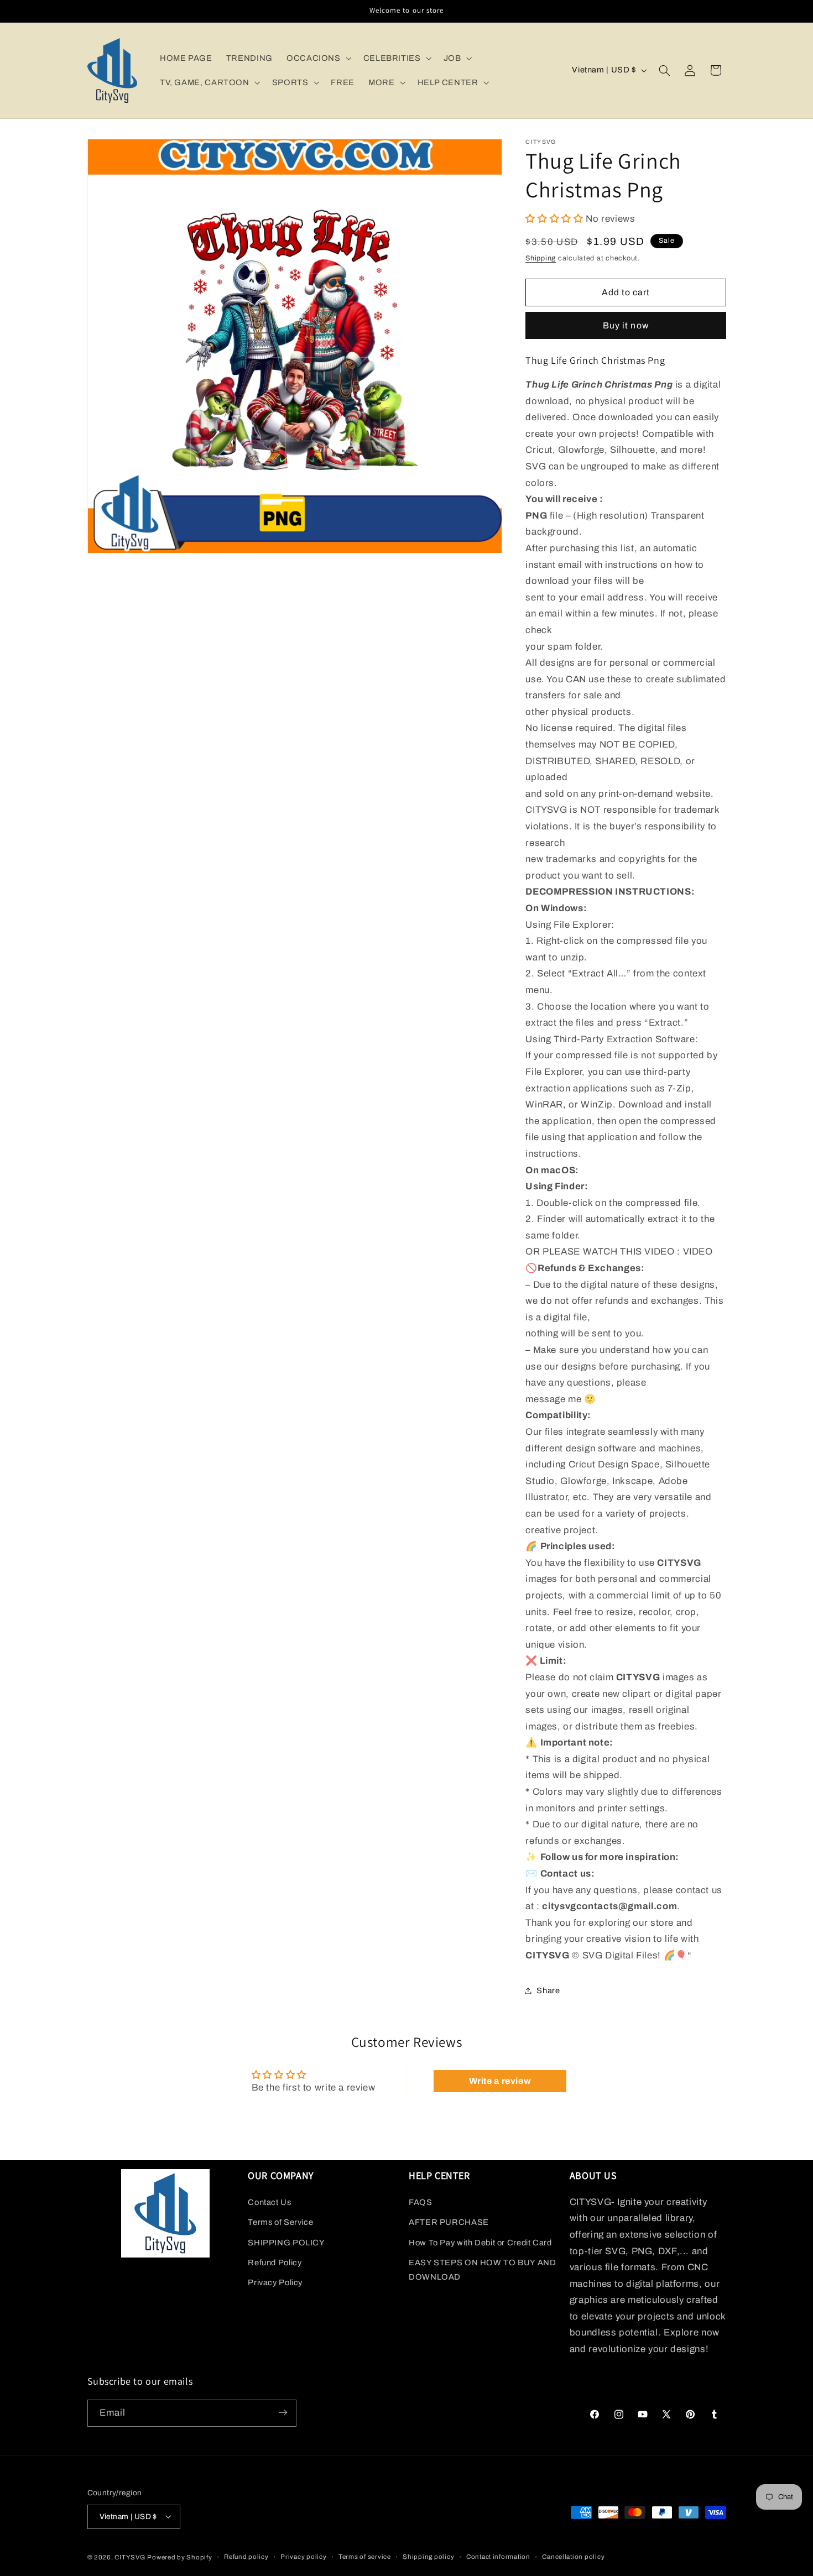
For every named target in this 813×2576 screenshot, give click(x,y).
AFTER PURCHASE (449, 2222)
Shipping (541, 258)
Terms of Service (280, 2222)
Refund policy (246, 2557)
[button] (318, 58)
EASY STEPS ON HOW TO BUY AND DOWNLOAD (483, 2269)
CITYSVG (130, 2557)
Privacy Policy (275, 2282)
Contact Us (269, 2202)
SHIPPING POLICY (286, 2242)
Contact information (498, 2557)
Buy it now (626, 325)
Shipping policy (428, 2557)
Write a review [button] (500, 2081)
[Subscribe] (283, 2413)
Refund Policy (275, 2262)
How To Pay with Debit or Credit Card (480, 2242)
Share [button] (548, 1990)
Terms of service (365, 2557)
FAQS (421, 2202)
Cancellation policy (573, 2557)
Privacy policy (303, 2557)
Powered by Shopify (179, 2557)
